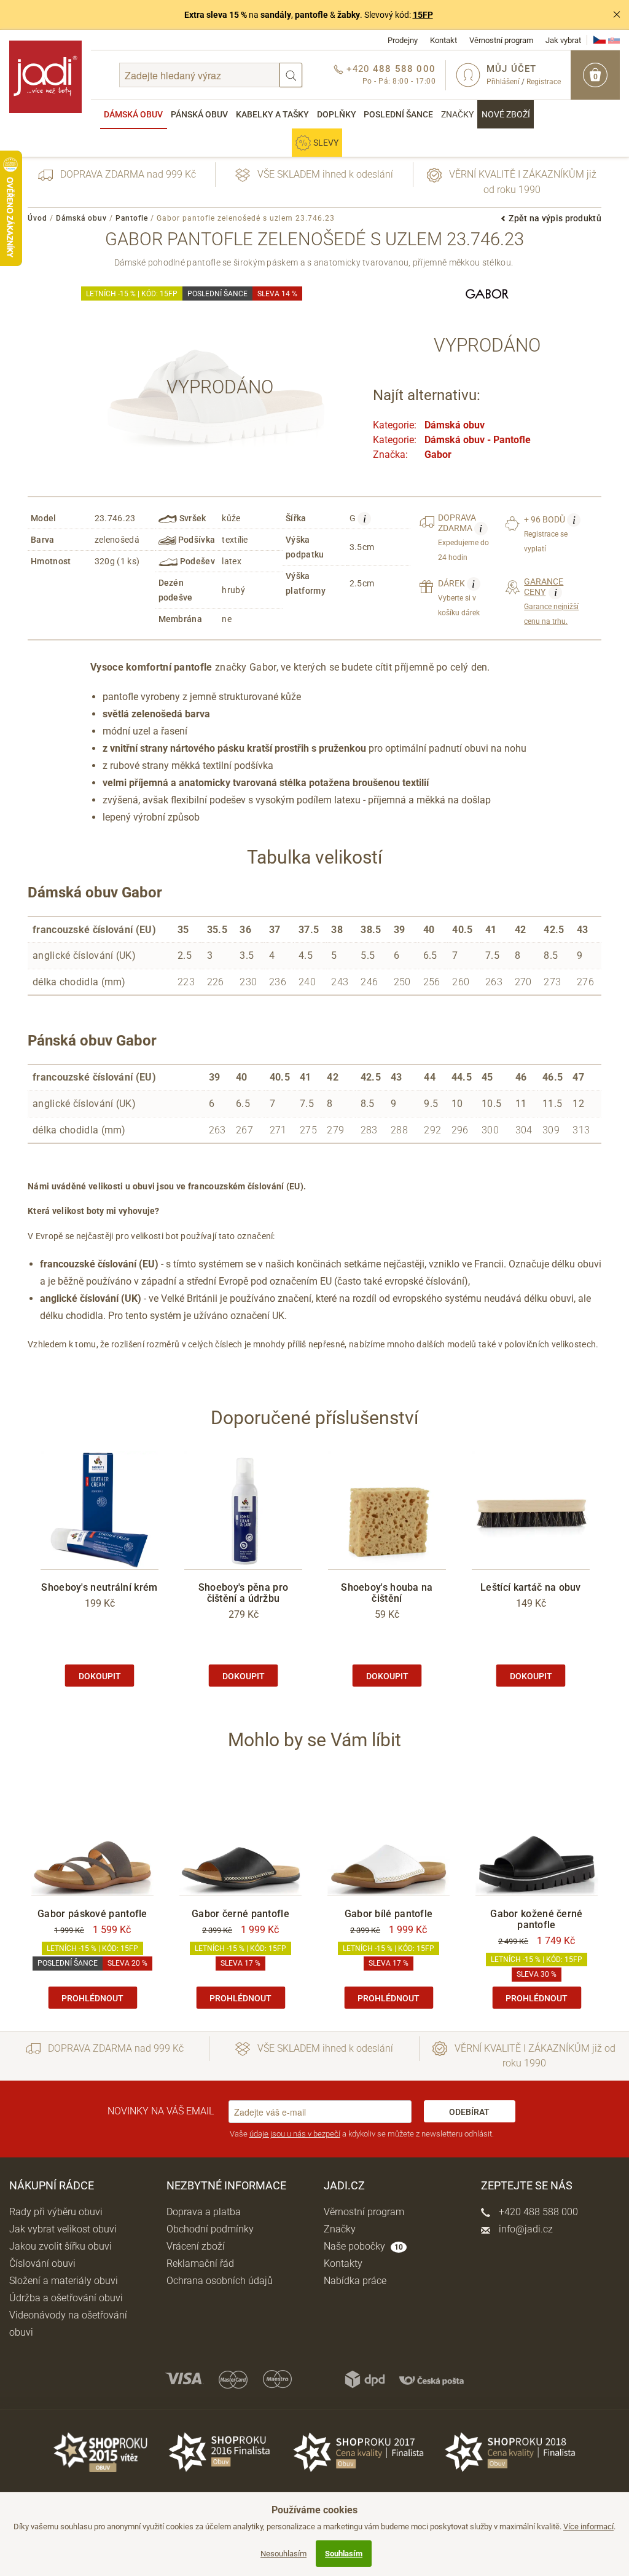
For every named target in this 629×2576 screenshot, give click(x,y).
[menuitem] (134, 114)
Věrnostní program (501, 40)
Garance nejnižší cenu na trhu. (551, 601)
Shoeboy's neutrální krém (99, 1587)
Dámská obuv (133, 114)
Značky (457, 114)
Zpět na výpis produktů (555, 218)
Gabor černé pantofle (240, 1914)
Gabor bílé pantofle (389, 1914)
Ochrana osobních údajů (220, 2281)
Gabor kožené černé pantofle (536, 1919)
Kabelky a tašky (272, 114)
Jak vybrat (563, 40)
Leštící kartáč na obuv (531, 1587)
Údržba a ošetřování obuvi (66, 2298)
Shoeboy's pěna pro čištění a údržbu (243, 1593)
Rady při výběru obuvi (56, 2212)
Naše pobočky (363, 2246)
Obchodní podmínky (210, 2229)
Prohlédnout (92, 1998)
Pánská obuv (199, 114)
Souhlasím (344, 2554)
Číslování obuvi (42, 2263)
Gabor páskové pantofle (92, 1914)
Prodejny (403, 40)
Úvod (37, 218)
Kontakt (443, 40)
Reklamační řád (200, 2263)
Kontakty (343, 2263)
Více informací (588, 2527)
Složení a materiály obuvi (64, 2281)
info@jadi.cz (525, 2229)
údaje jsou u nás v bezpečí (295, 2134)
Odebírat (469, 2112)
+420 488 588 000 (537, 2212)
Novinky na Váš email (161, 2111)
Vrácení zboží (196, 2246)
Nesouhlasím (283, 2554)
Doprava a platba (204, 2212)
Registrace (544, 82)
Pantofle (132, 218)
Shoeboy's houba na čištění (387, 1593)
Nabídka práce (355, 2281)
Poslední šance (398, 114)
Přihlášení (503, 82)
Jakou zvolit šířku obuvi (61, 2246)
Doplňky (337, 114)
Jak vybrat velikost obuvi (63, 2229)
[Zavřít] (617, 15)
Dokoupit (100, 1676)
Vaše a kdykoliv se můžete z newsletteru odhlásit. (362, 2134)
